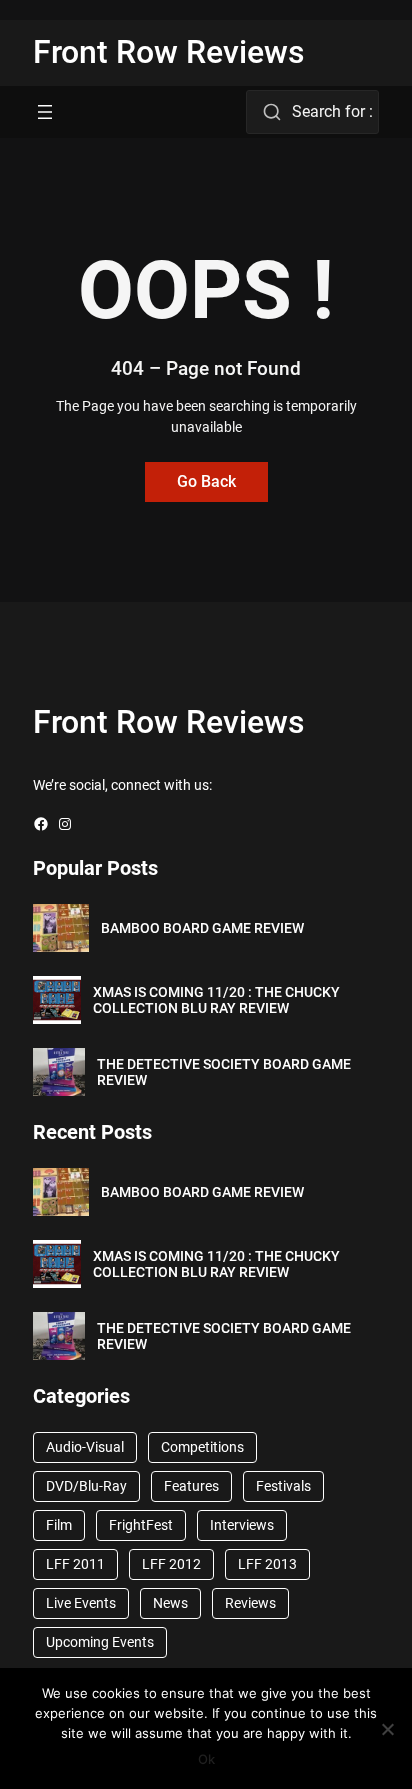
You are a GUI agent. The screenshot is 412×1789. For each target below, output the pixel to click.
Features (191, 1486)
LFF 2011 (75, 1564)
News (170, 1603)
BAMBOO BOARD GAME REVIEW (202, 928)
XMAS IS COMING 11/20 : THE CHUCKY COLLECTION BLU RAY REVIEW (216, 1000)
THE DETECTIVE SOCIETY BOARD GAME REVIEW (224, 1072)
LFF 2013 (267, 1564)
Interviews (242, 1525)
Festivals (283, 1486)
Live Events (81, 1603)
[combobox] (312, 112)
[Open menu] (45, 112)
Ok (206, 1759)
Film (59, 1525)
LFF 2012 (171, 1564)
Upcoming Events (100, 1642)
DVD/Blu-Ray (86, 1486)
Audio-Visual (85, 1447)
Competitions (202, 1447)
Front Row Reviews (169, 52)
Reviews (250, 1603)
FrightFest (141, 1525)
